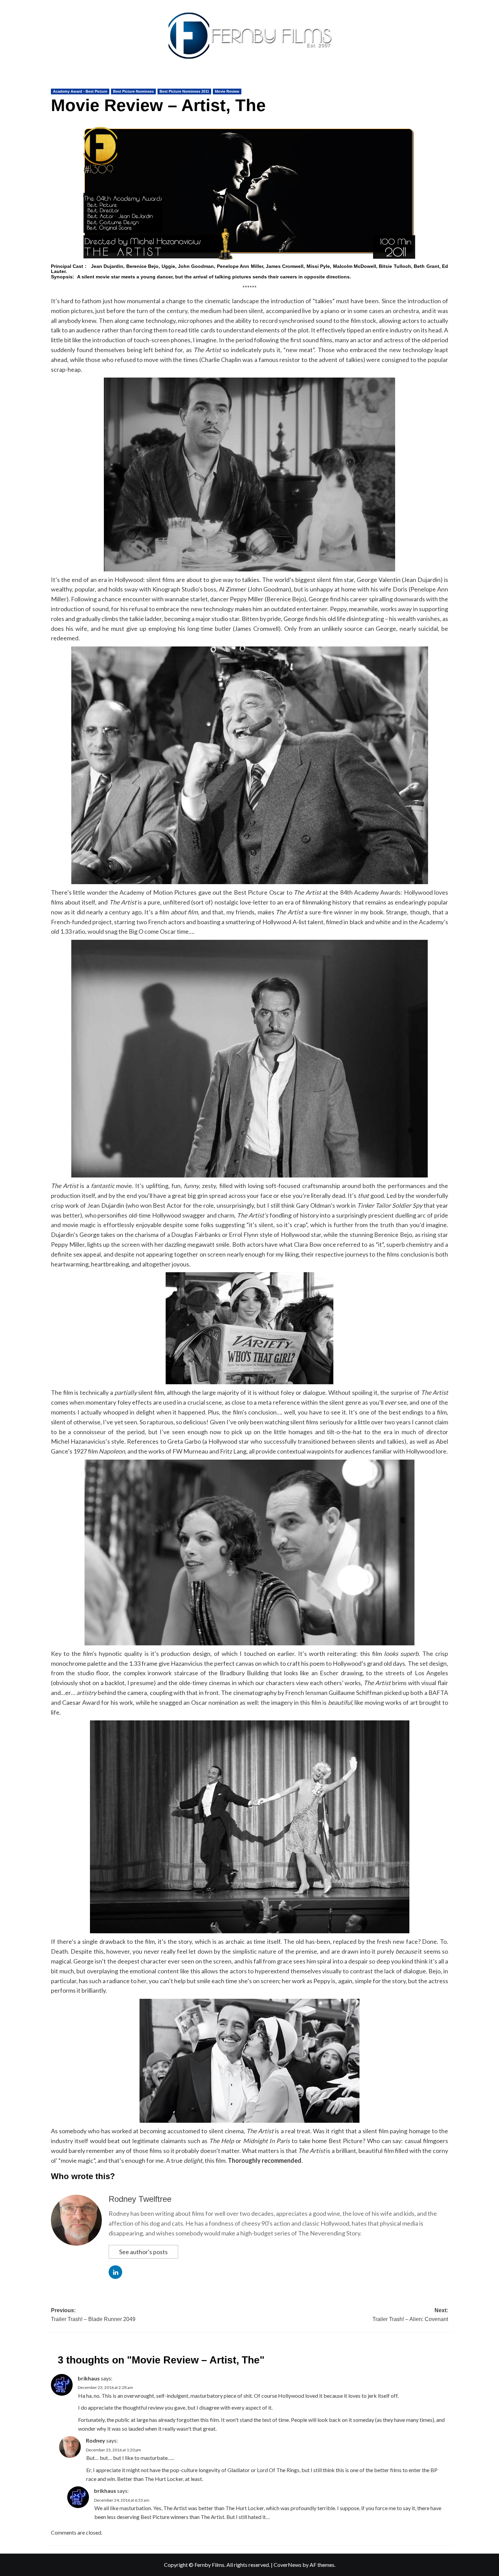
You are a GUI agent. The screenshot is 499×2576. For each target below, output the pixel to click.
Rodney (96, 2440)
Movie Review (227, 91)
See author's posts (143, 2252)
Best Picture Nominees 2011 (184, 91)
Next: (410, 2315)
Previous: (93, 2315)
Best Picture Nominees (133, 91)
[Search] (449, 80)
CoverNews (288, 2565)
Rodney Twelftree (140, 2199)
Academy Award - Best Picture (80, 91)
